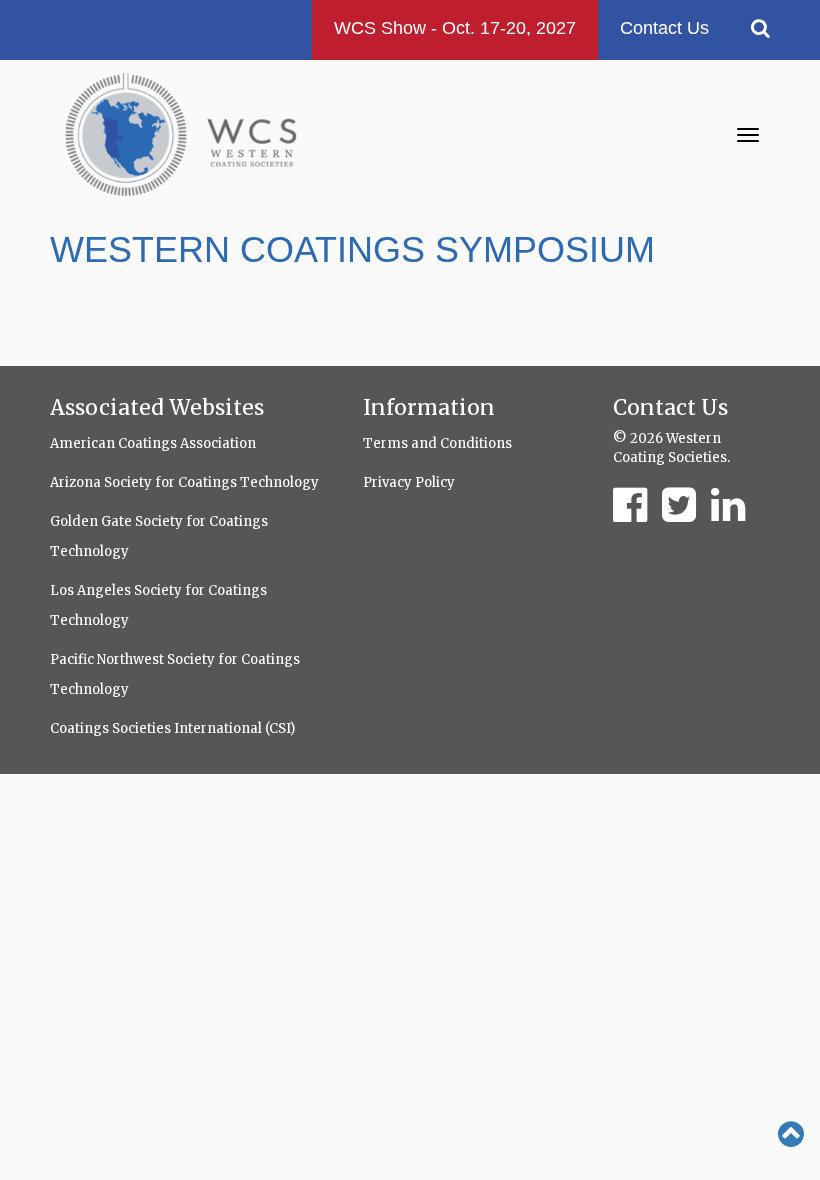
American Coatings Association (153, 443)
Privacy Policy (409, 482)
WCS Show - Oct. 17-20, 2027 (455, 28)
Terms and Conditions (437, 443)
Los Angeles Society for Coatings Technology (158, 605)
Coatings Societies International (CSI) (172, 728)
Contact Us (664, 28)
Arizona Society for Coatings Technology (184, 482)
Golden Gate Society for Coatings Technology (159, 536)
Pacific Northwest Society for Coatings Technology (175, 674)
